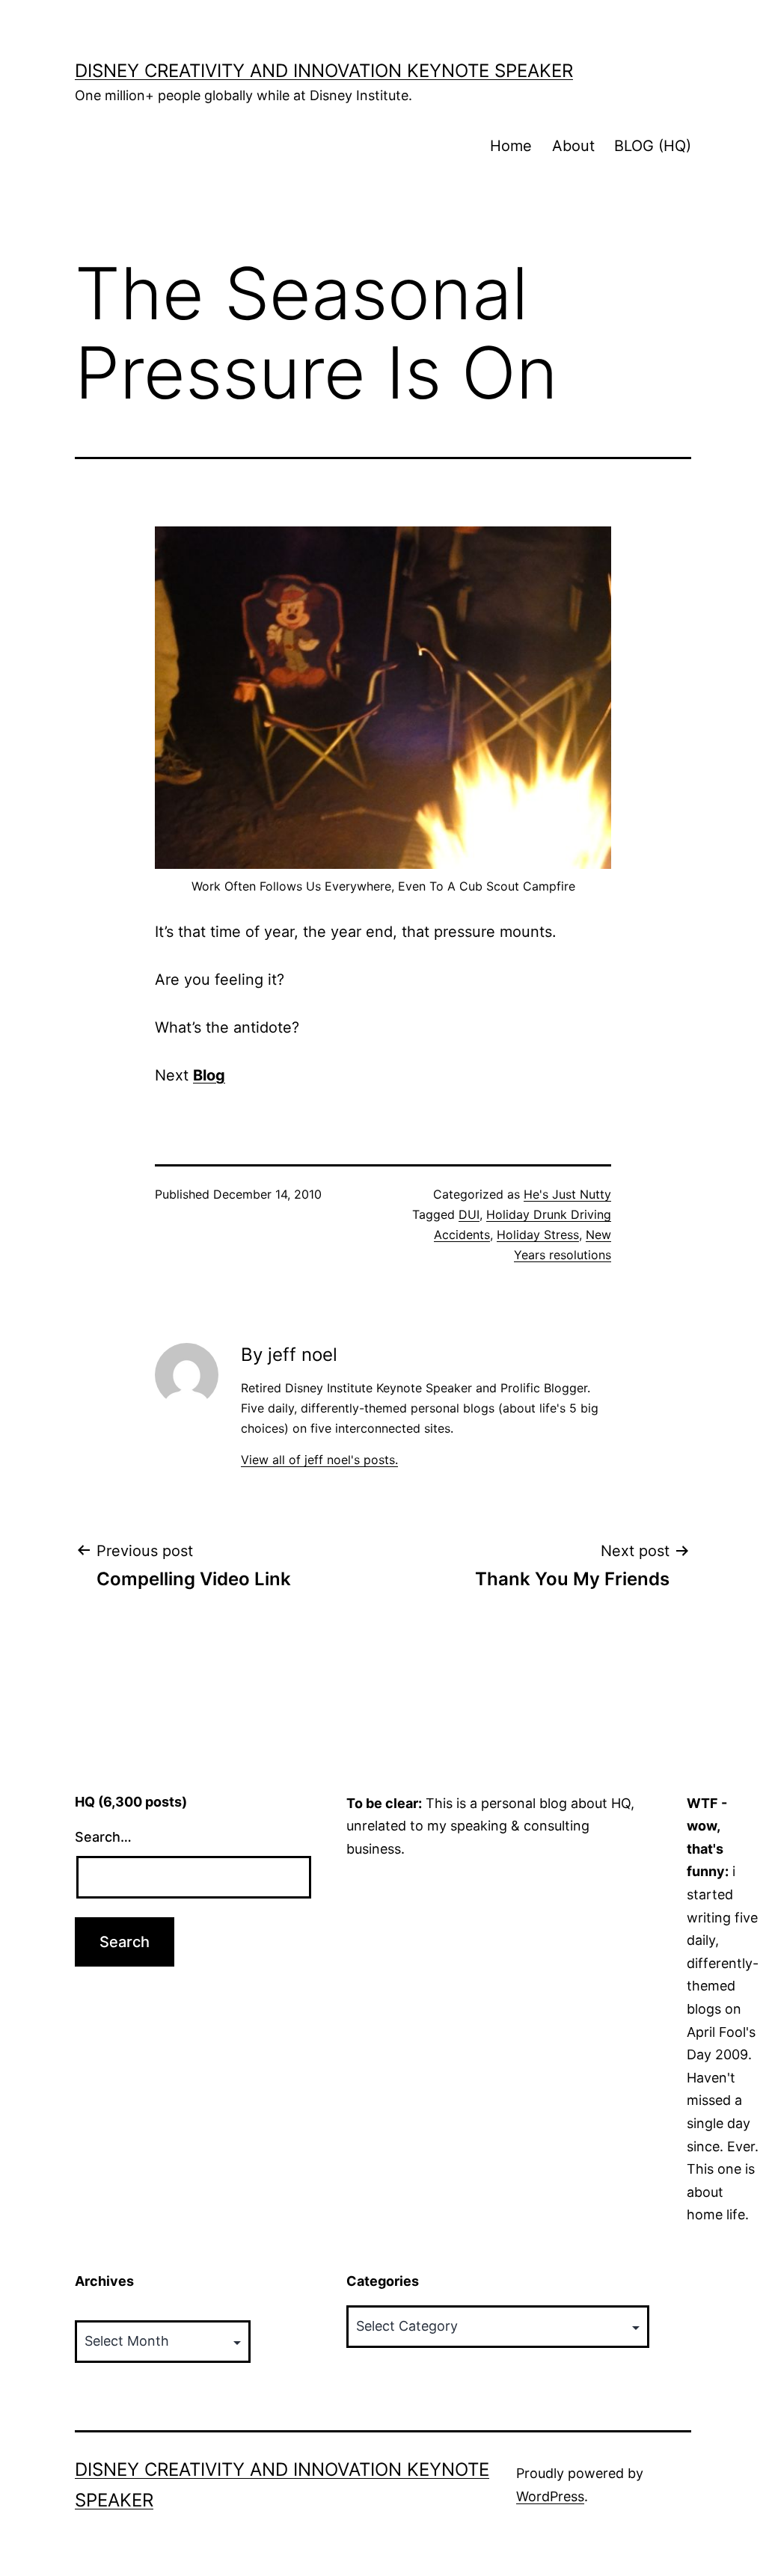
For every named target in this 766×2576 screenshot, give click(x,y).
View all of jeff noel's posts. (319, 1460)
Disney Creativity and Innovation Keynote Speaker (324, 71)
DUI (469, 1214)
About (573, 146)
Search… (103, 1837)
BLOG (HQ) (653, 146)
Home (511, 146)
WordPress (550, 2496)
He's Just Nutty (567, 1194)
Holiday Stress (538, 1235)
